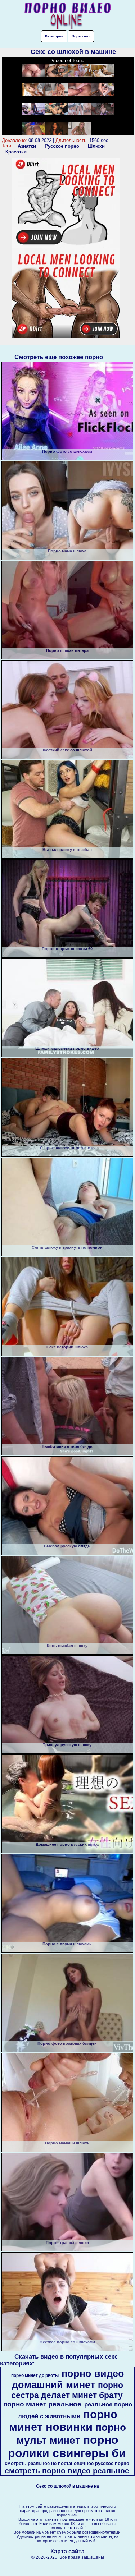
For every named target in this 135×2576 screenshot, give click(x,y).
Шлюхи (96, 146)
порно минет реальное (42, 2404)
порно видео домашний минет (68, 2379)
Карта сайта (67, 2551)
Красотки (16, 152)
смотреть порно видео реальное (67, 2471)
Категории (54, 36)
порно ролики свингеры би (67, 2446)
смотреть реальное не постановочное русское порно (67, 2463)
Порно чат (81, 36)
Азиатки (27, 146)
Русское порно (62, 146)
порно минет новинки (63, 2421)
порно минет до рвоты (35, 2375)
